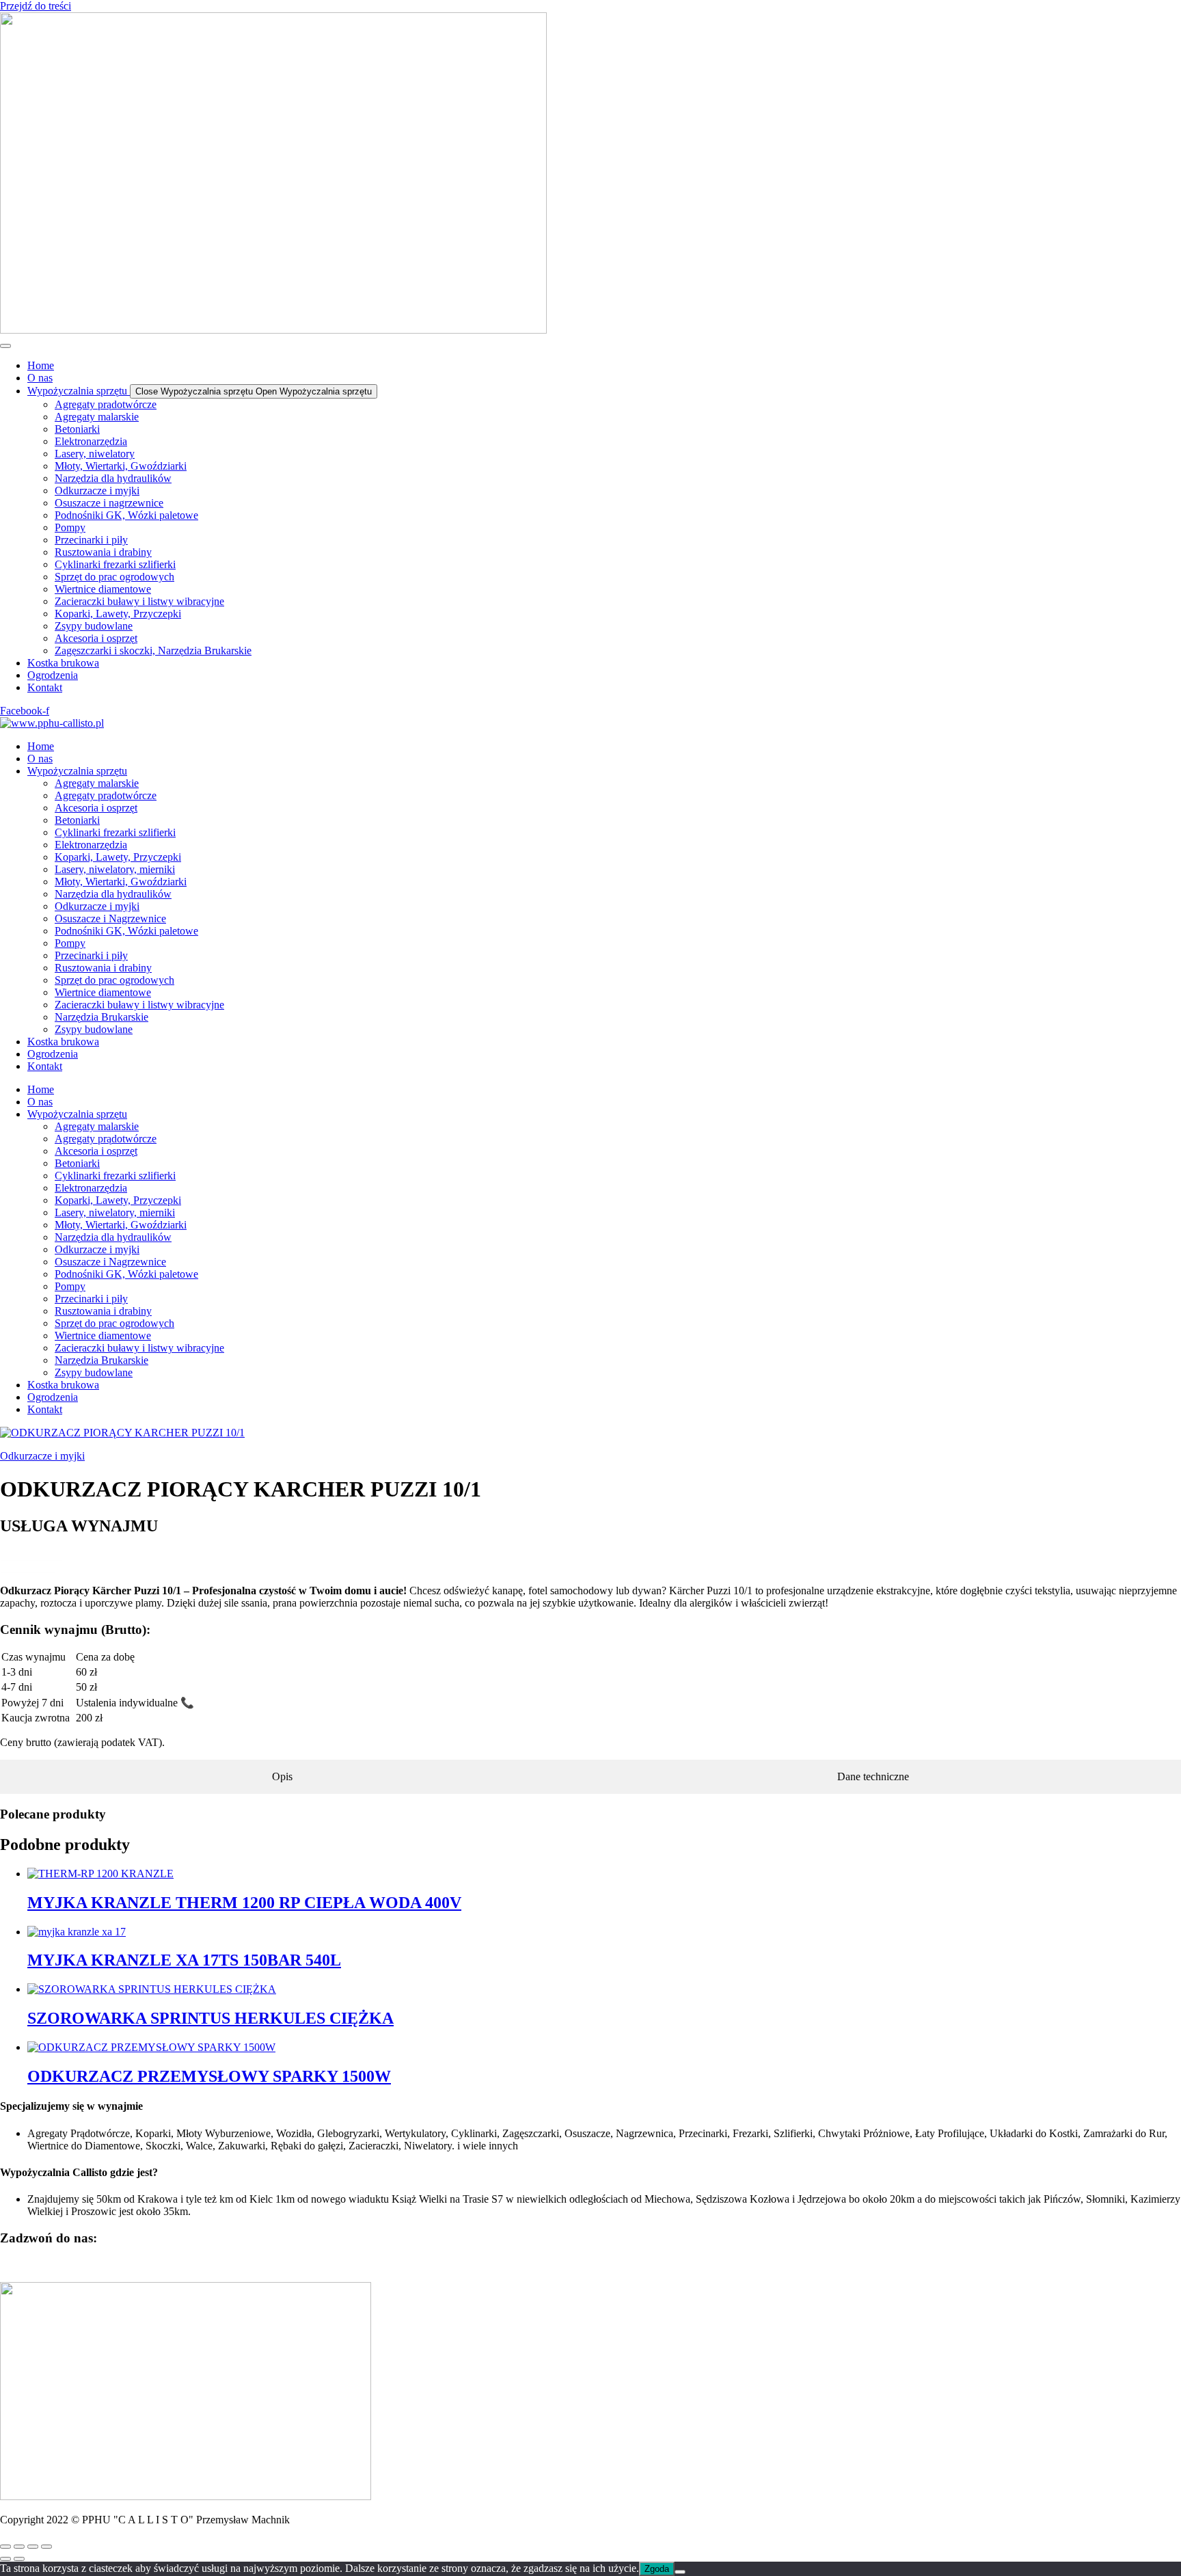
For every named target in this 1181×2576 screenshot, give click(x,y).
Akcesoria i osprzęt (96, 808)
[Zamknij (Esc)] (46, 2547)
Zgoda (657, 2569)
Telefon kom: (30, 1555)
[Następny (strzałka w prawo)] (19, 2559)
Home (41, 746)
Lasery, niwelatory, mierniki (115, 869)
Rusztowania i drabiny (103, 968)
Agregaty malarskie (97, 783)
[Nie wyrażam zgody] (680, 2572)
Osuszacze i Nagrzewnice (110, 918)
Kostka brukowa (63, 1042)
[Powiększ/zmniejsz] (5, 2547)
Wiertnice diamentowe (103, 992)
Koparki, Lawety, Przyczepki (118, 857)
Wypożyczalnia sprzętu (77, 771)
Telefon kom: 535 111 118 (174, 2265)
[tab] (283, 1777)
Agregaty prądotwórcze (106, 795)
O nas (40, 759)
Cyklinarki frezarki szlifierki (115, 832)
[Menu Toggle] (5, 346)
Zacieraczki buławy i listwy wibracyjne (139, 1005)
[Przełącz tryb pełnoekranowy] (19, 2547)
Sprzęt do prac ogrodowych (114, 980)
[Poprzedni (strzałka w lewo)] (5, 2559)
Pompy (70, 943)
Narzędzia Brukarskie (101, 1017)
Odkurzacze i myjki (97, 906)
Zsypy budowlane (94, 1029)
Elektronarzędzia (91, 845)
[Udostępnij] (33, 2547)
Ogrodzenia (53, 1054)
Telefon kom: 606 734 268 (57, 2265)
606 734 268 (27, 1567)
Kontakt (45, 1066)
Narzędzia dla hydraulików (113, 894)
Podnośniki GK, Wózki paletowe (126, 931)
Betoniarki (77, 820)
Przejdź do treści (36, 6)
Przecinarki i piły (91, 955)
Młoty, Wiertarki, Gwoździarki (121, 882)
